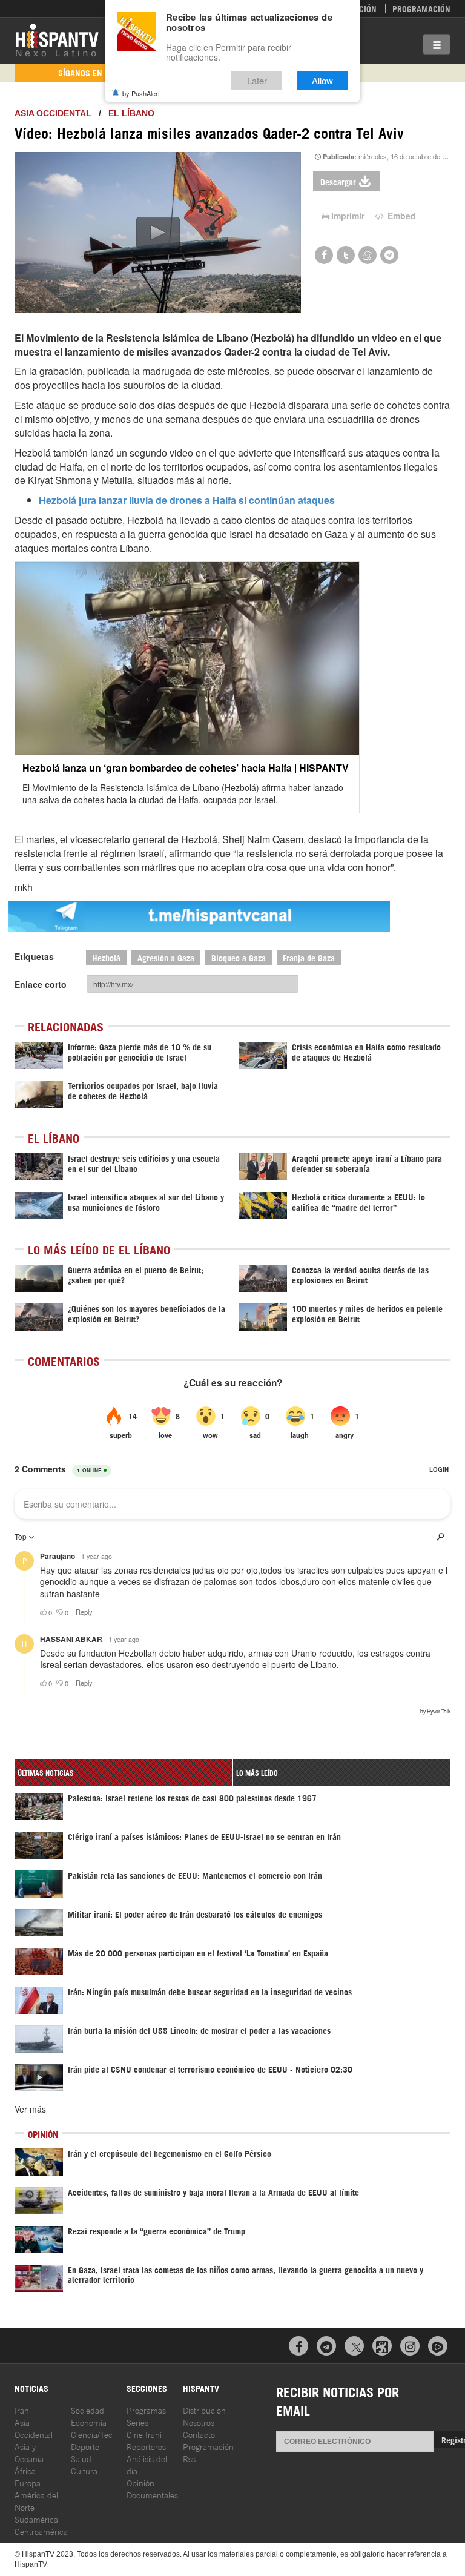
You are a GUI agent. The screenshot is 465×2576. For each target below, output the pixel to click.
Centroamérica (41, 2531)
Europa (28, 2482)
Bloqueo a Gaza (239, 957)
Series (137, 2422)
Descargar (338, 181)
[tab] (124, 1773)
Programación (421, 8)
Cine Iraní (144, 2434)
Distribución (204, 2410)
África (25, 2470)
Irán (22, 2410)
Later (257, 80)
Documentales (152, 2495)
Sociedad (87, 2410)
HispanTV (57, 39)
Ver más (30, 2109)
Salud (81, 2458)
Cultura (84, 2470)
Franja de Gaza (309, 957)
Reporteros (146, 2446)
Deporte (85, 2446)
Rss (189, 2458)
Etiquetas (34, 956)
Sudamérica (36, 2519)
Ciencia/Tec (92, 2434)
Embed (401, 216)
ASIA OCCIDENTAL (53, 113)
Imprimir (348, 216)
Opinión (140, 2482)
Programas (146, 2410)
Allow (322, 80)
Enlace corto (41, 984)
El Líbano (131, 113)
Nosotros (199, 2422)
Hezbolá (106, 957)
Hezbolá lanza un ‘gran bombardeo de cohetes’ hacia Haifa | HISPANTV (186, 768)
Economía (89, 2422)
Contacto (199, 2434)
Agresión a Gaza (166, 957)
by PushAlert (141, 93)
